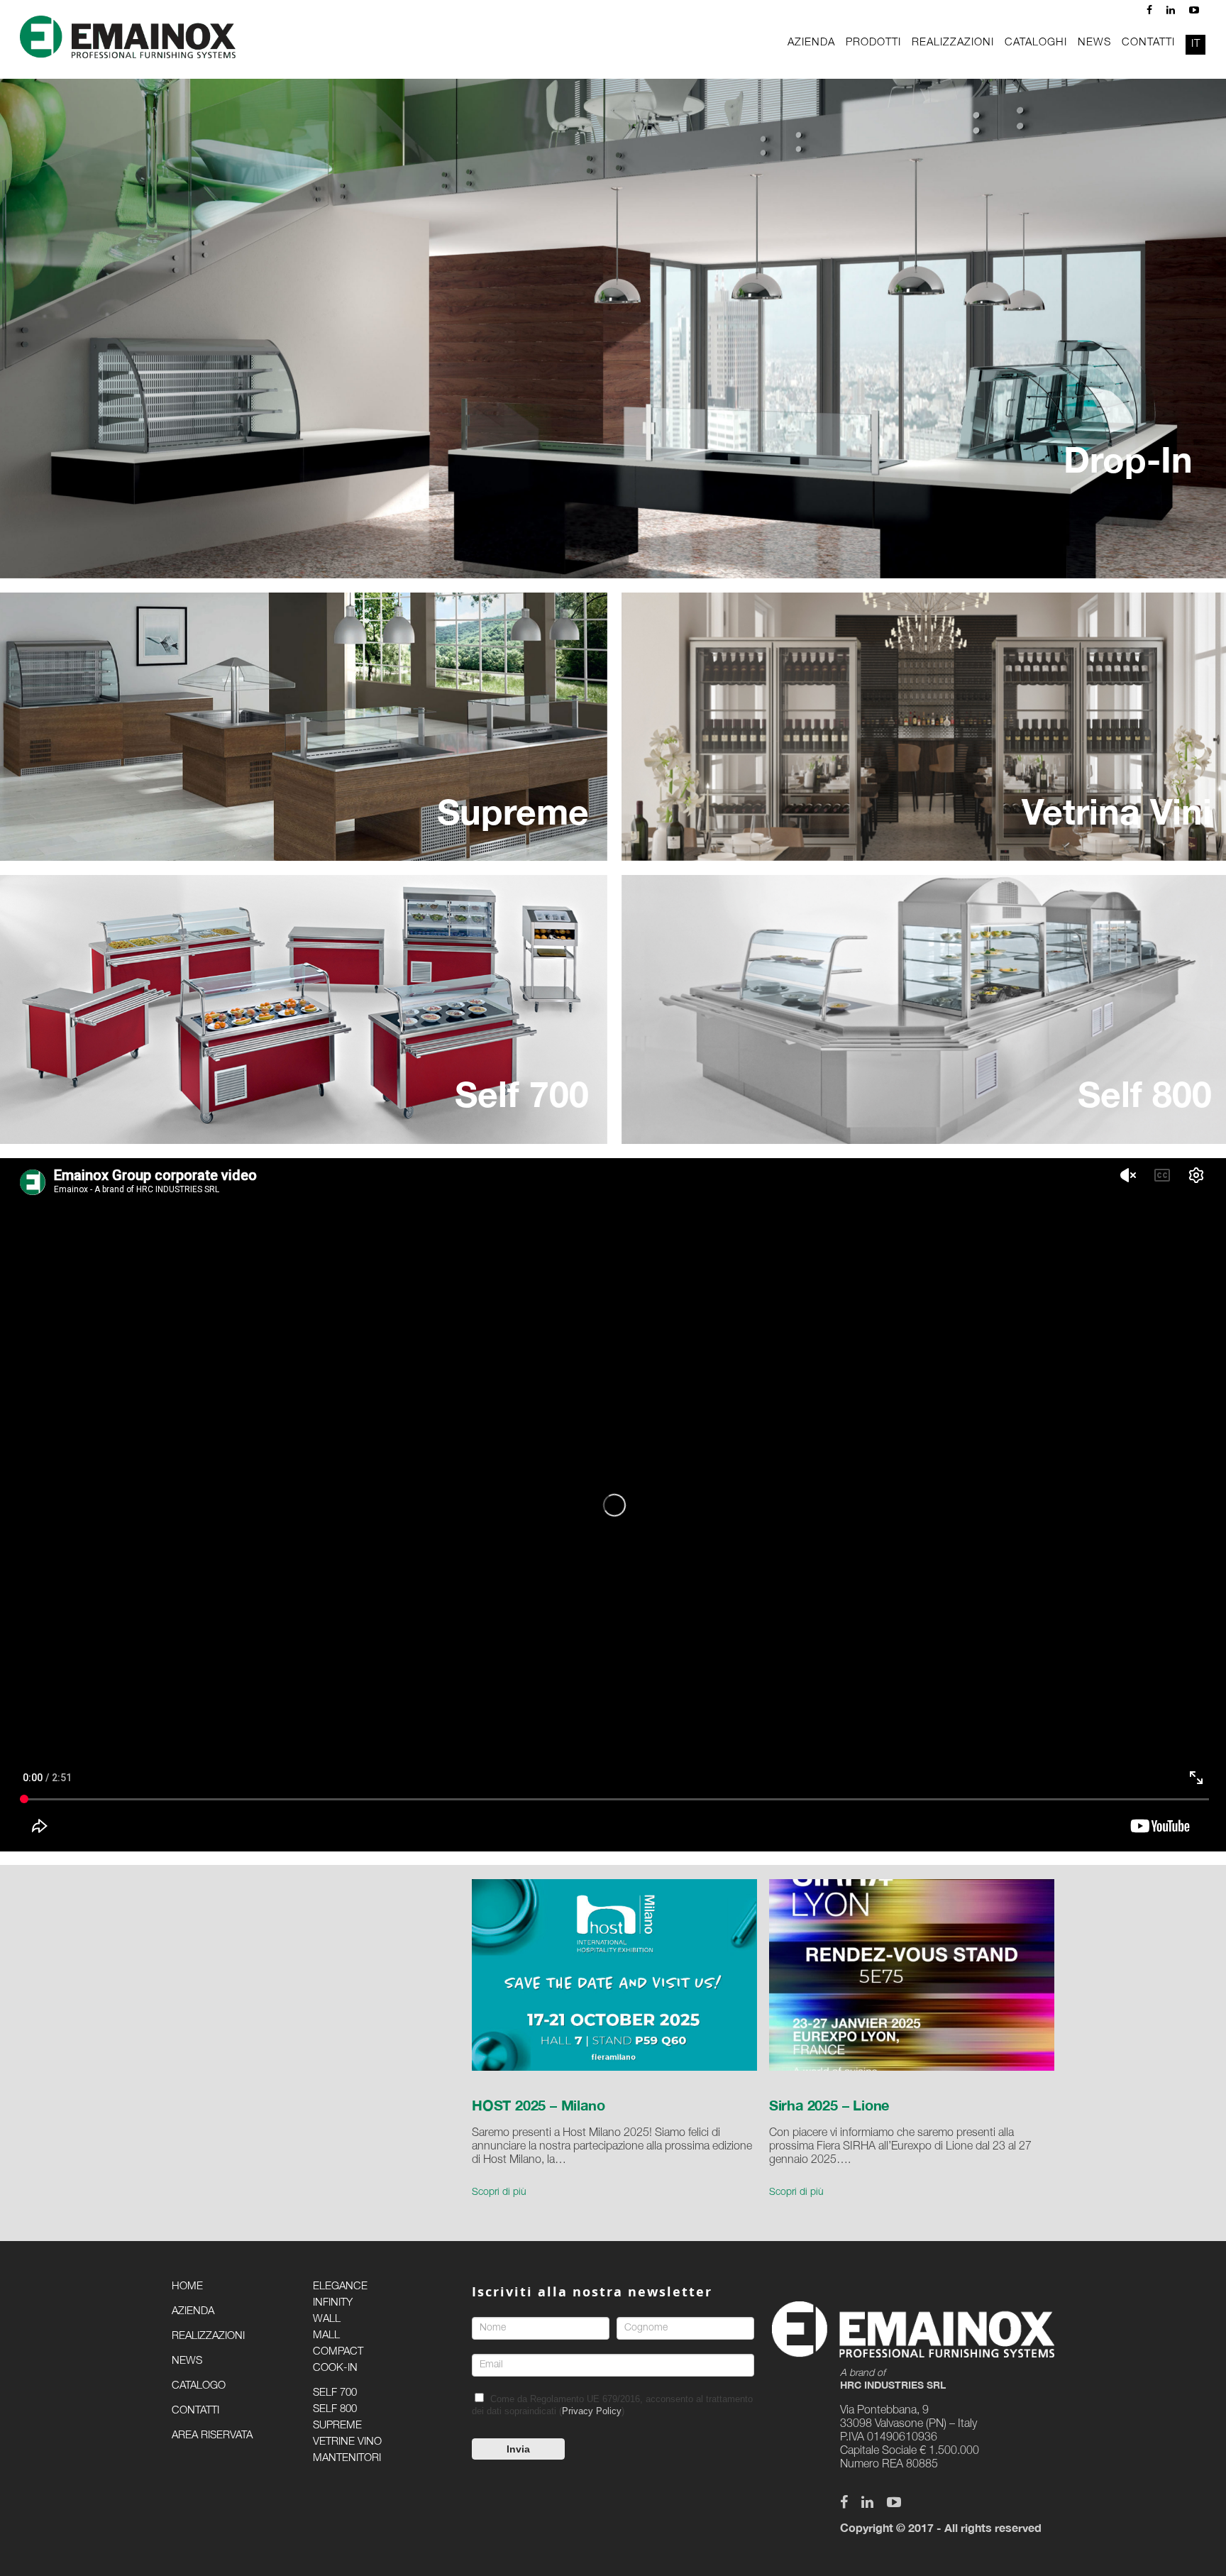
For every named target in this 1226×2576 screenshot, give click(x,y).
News (187, 2361)
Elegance (340, 2287)
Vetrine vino (347, 2442)
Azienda (193, 2312)
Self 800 (335, 2410)
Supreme (337, 2426)
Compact (338, 2352)
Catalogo (199, 2386)
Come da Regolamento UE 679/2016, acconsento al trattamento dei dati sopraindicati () (612, 2405)
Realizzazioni (208, 2336)
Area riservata (212, 2436)
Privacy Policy (592, 2411)
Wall (327, 2319)
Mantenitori (347, 2459)
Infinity (333, 2303)
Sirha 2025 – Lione (829, 2105)
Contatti (195, 2411)
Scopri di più (499, 2193)
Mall (326, 2336)
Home (187, 2287)
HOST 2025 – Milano (538, 2105)
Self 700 (335, 2393)
